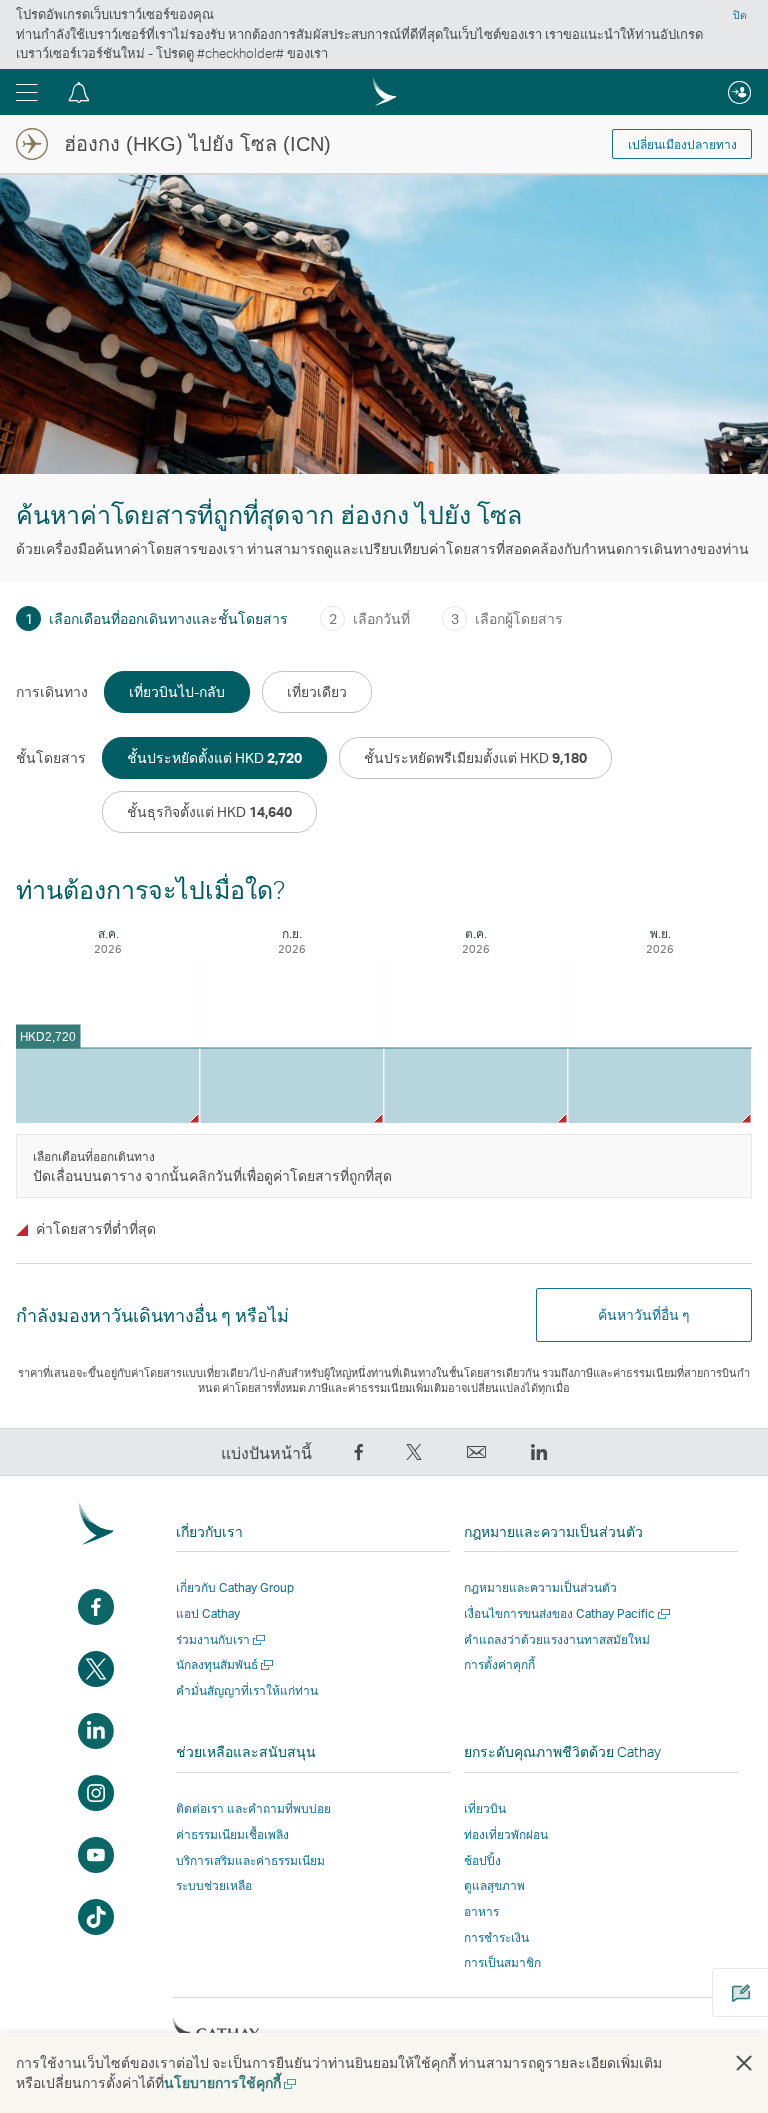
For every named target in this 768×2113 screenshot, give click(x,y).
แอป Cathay (208, 1613)
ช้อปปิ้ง (482, 1860)
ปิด (740, 15)
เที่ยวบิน (485, 1808)
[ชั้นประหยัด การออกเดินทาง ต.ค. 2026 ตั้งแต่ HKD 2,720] (475, 1085)
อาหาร (481, 1911)
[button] (27, 92)
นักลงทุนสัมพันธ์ (226, 1664)
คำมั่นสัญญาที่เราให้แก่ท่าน (247, 1690)
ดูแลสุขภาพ (494, 1885)
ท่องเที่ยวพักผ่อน (506, 1834)
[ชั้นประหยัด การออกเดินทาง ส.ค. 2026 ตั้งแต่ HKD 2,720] (107, 1085)
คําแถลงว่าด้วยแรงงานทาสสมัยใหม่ (557, 1639)
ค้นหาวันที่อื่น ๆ (644, 1314)
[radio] (177, 692)
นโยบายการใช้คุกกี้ (231, 2082)
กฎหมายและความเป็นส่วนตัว (540, 1587)
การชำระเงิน (496, 1937)
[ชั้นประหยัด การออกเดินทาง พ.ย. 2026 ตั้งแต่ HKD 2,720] (659, 1085)
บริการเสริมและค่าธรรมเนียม (250, 1860)
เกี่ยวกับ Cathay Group (235, 1587)
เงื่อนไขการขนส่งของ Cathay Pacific (568, 1613)
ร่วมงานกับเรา (222, 1639)
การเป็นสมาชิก (502, 1962)
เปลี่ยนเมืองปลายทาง (682, 145)
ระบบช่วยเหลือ (214, 1885)
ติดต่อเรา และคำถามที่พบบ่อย (253, 1808)
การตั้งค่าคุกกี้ (499, 1665)
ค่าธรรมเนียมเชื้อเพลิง (232, 1834)
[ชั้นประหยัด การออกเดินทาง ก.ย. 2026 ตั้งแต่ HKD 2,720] (291, 1085)
